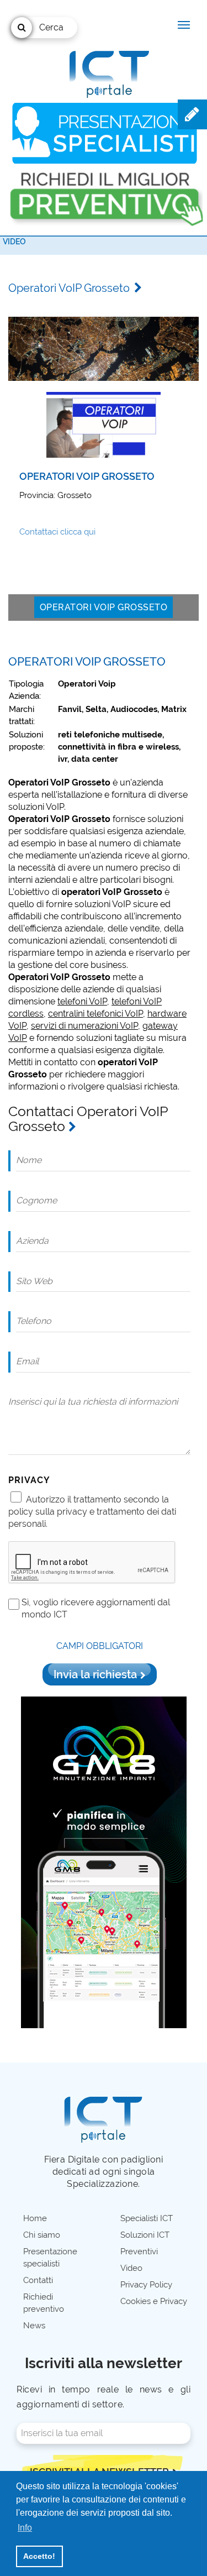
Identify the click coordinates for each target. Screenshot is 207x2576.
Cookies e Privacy (154, 2301)
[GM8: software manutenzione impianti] (104, 1862)
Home (35, 2218)
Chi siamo (42, 2235)
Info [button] (25, 2528)
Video (14, 242)
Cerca (51, 27)
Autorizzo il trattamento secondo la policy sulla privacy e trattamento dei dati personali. (92, 1512)
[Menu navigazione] (184, 25)
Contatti (38, 2280)
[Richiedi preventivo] (105, 194)
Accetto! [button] (39, 2556)
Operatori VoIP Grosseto (104, 607)
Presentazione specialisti (50, 2258)
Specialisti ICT (147, 2218)
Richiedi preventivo (44, 2303)
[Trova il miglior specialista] (105, 133)
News (34, 2326)
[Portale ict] (108, 72)
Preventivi (139, 2252)
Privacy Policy (146, 2285)
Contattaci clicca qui (57, 532)
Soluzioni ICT (145, 2235)
